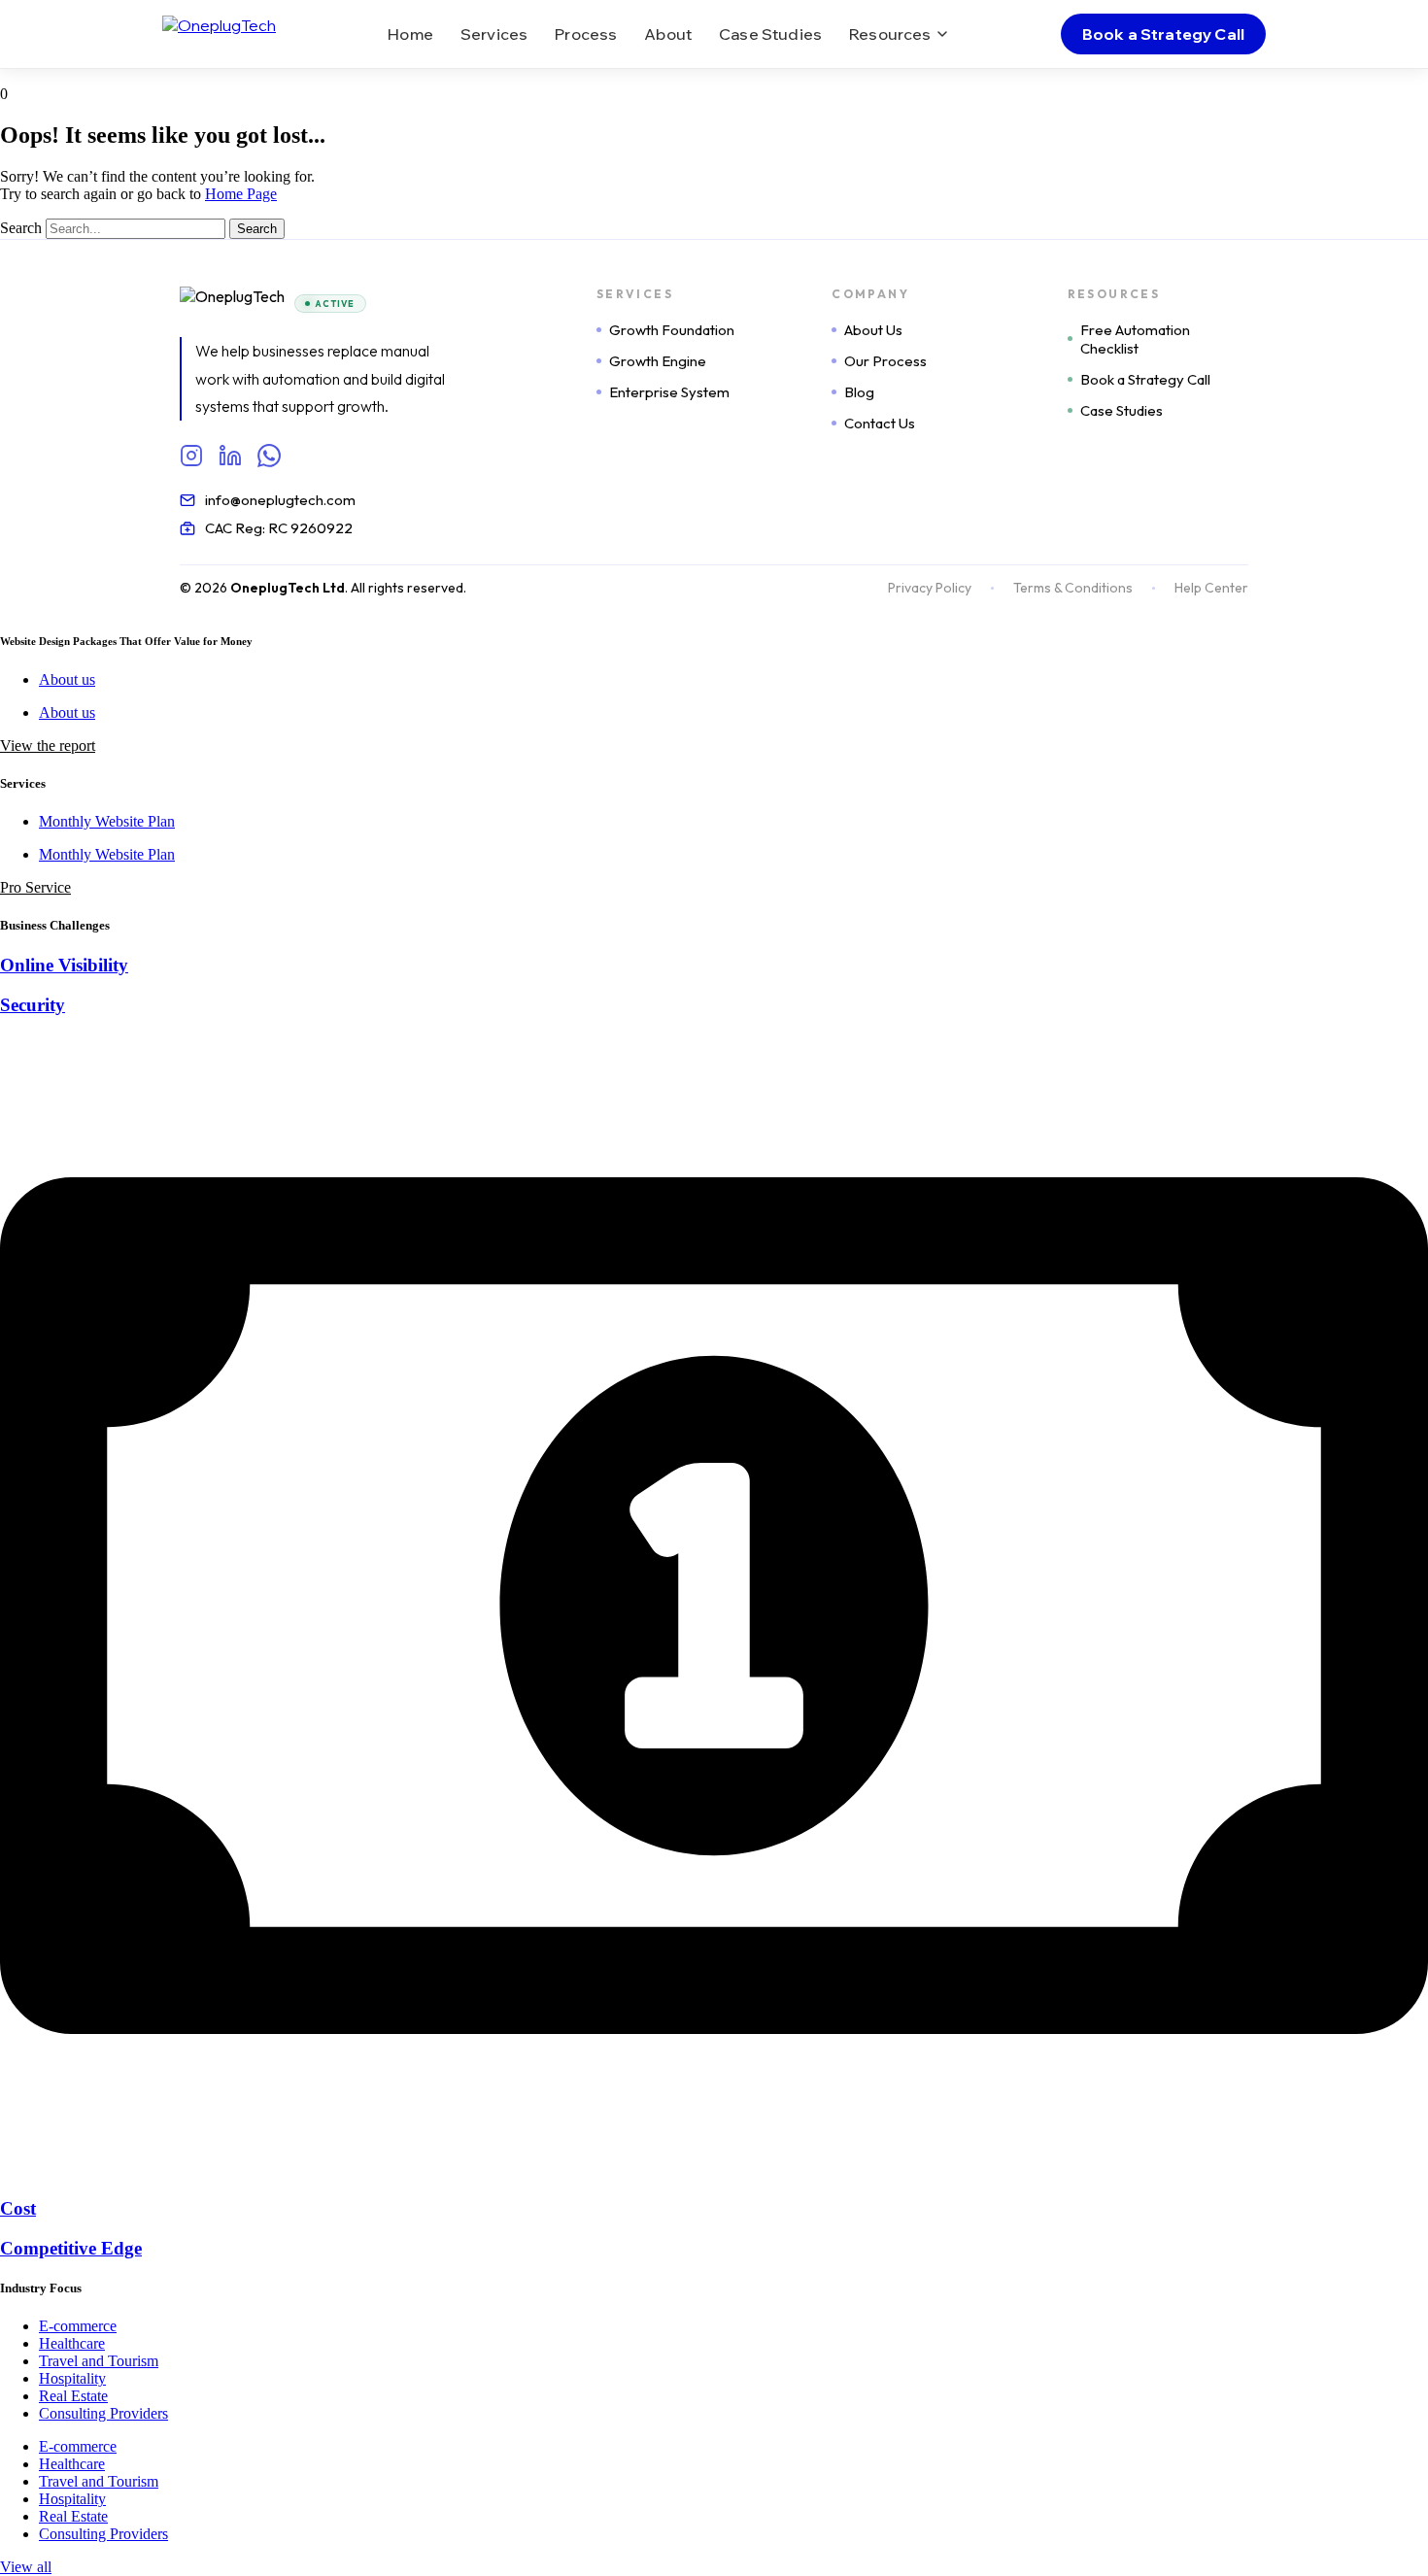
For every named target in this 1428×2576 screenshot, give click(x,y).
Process (586, 34)
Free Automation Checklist (1135, 339)
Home (410, 34)
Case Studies (770, 34)
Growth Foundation (672, 330)
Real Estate (73, 2396)
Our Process (885, 361)
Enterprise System (669, 392)
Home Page (241, 194)
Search (21, 228)
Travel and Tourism (99, 2361)
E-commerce (78, 2326)
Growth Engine (658, 361)
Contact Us (880, 423)
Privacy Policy (930, 588)
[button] (48, 746)
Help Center (1211, 588)
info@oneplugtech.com (280, 500)
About (668, 34)
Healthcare (72, 2343)
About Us (873, 330)
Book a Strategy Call (1163, 34)
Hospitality (72, 2378)
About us (67, 679)
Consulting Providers (103, 2413)
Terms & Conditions (1073, 588)
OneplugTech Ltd (288, 588)
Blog (859, 392)
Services (494, 34)
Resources (890, 34)
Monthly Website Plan (107, 821)
